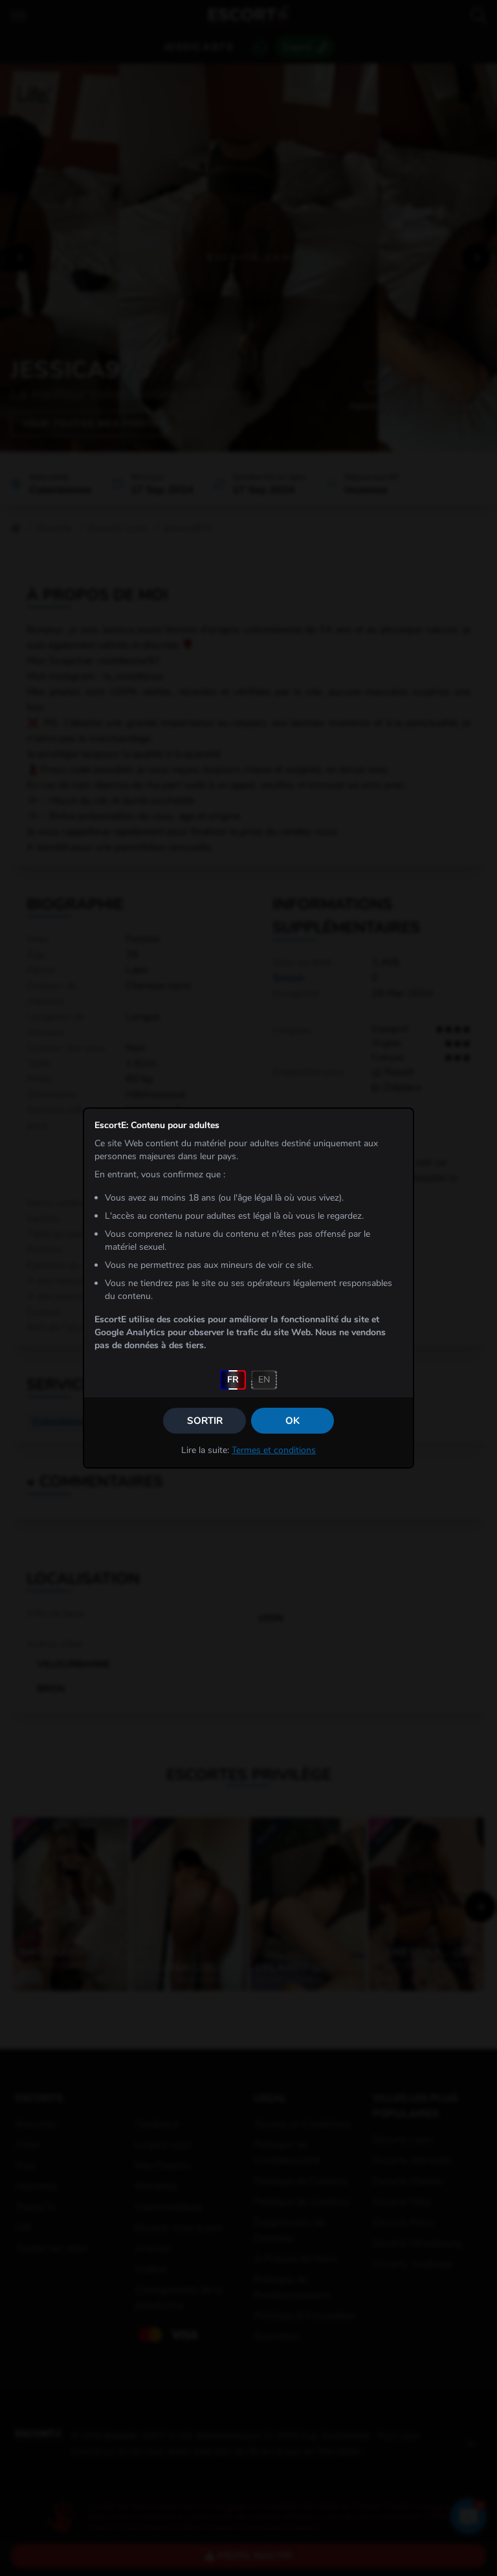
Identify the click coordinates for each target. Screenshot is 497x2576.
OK (293, 1421)
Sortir (205, 1421)
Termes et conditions (274, 1450)
